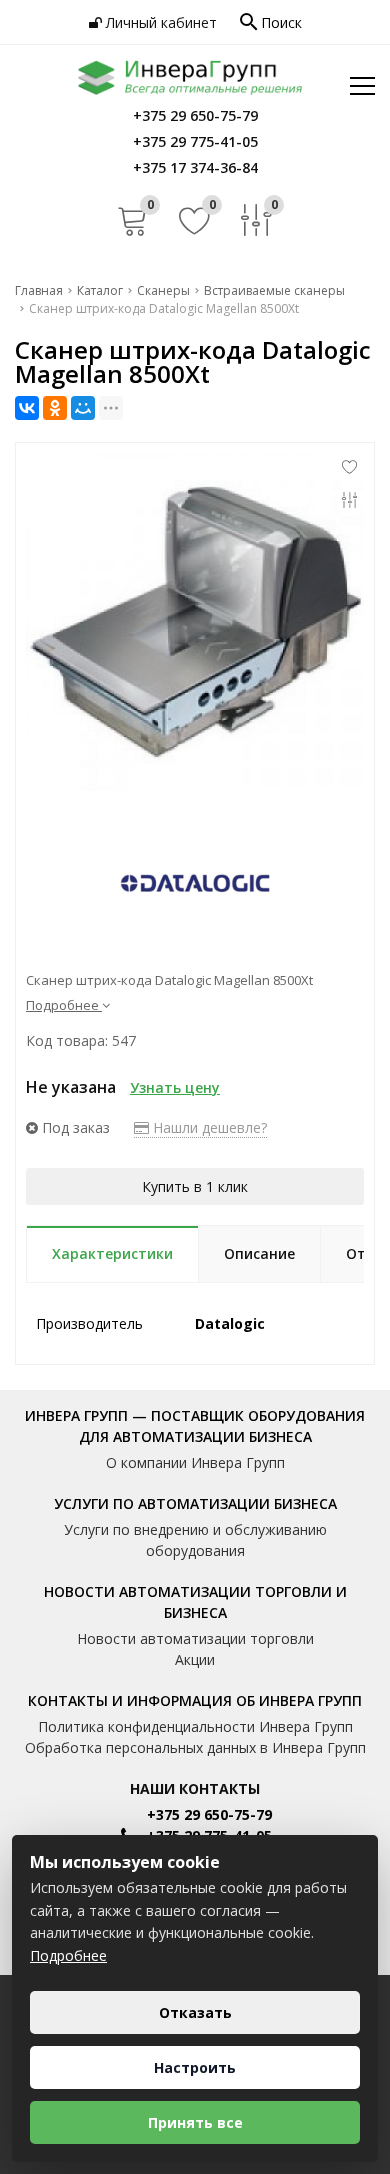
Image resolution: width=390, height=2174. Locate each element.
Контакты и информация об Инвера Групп (195, 1700)
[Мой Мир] (83, 408)
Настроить (195, 2067)
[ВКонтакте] (27, 408)
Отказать (195, 2012)
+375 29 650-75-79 (209, 1814)
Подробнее (68, 1955)
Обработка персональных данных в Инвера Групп (195, 1747)
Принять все (195, 2122)
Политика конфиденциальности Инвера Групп (195, 1726)
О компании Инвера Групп (195, 1462)
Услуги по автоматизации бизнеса (195, 1503)
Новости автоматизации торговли (195, 1638)
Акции (195, 1659)
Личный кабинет (159, 22)
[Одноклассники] (55, 408)
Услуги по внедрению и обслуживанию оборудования (195, 1540)
